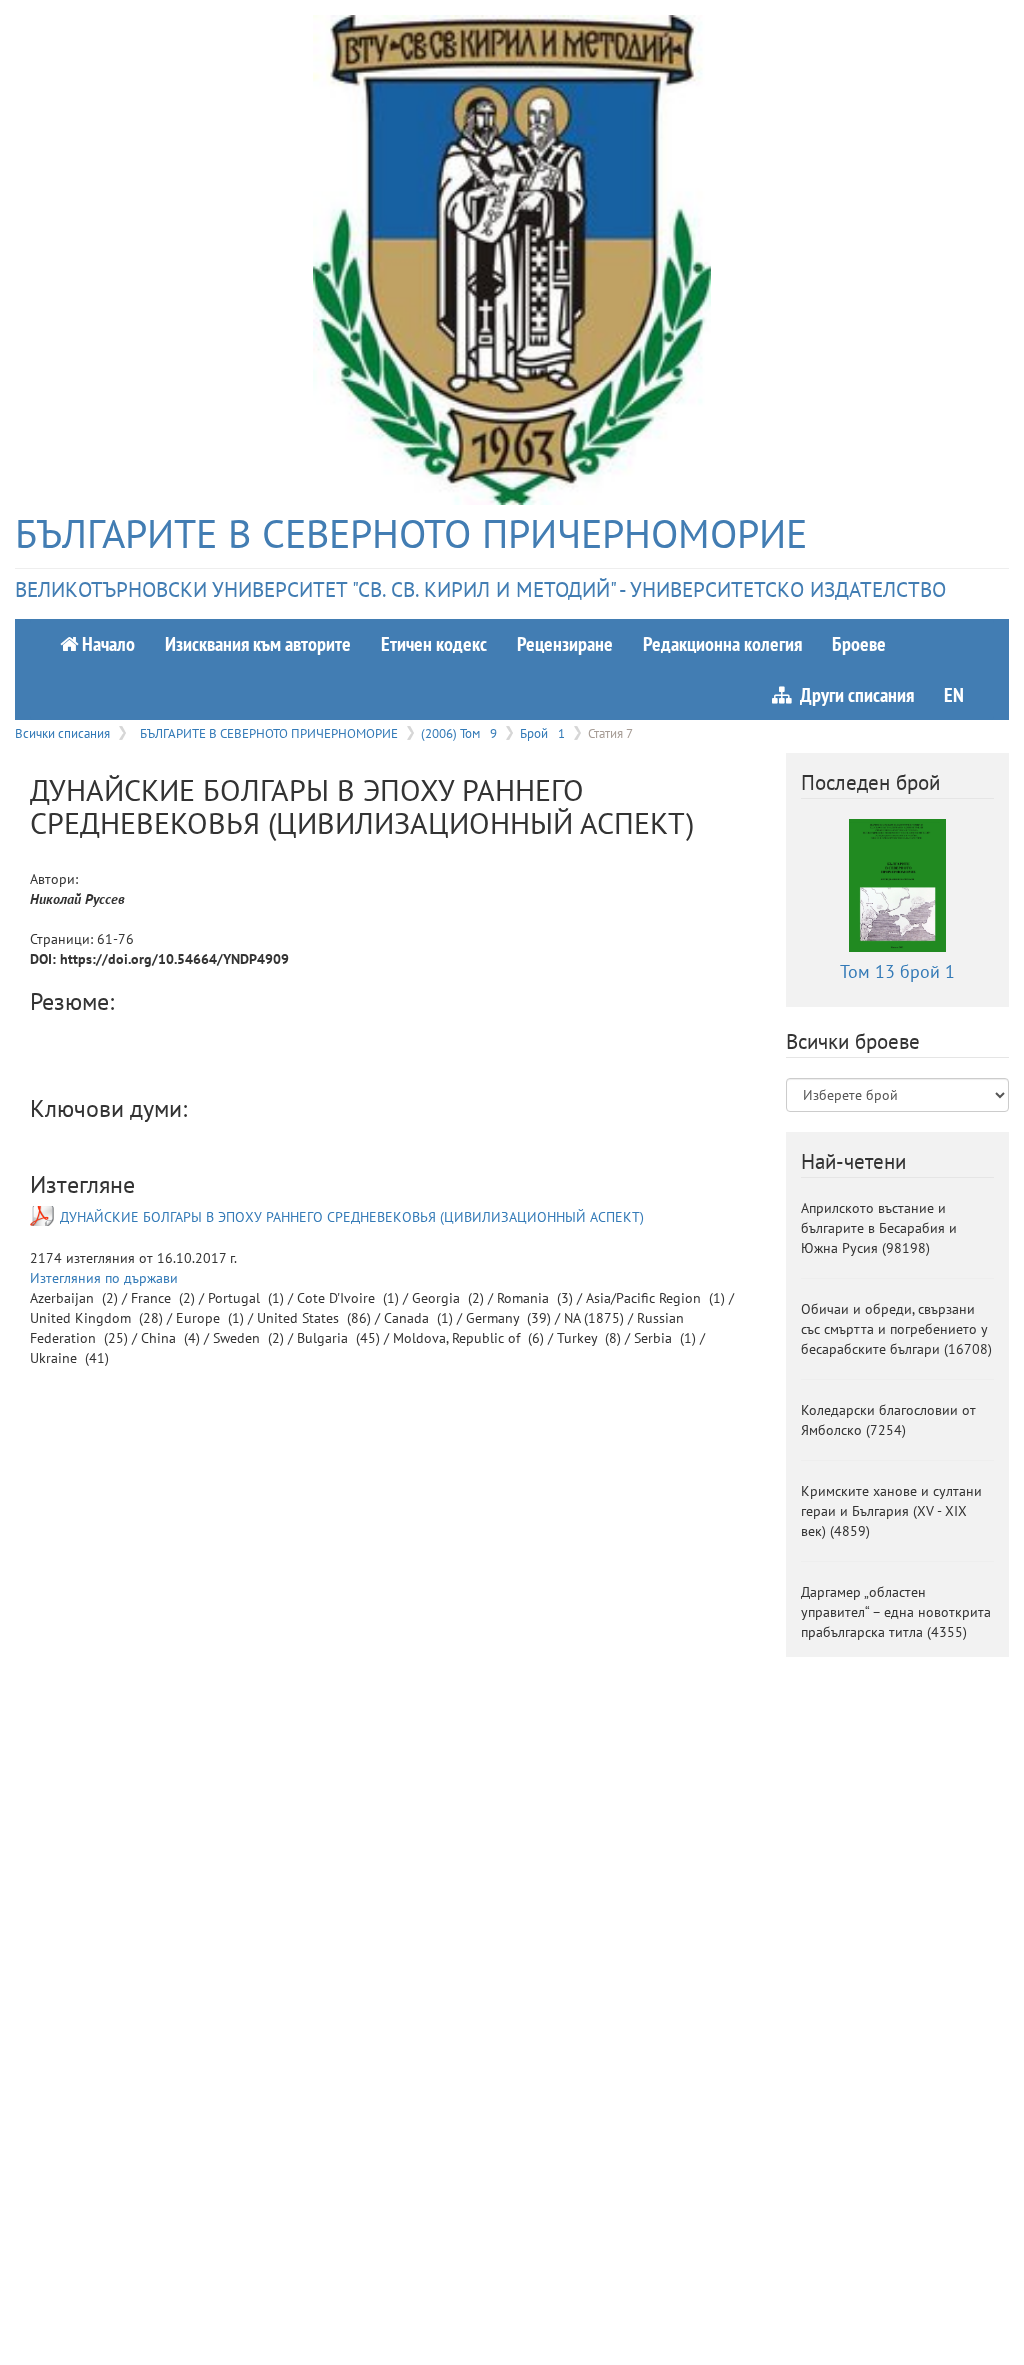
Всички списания (62, 733)
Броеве (859, 643)
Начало (106, 643)
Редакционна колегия (722, 643)
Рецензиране (565, 643)
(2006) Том (459, 733)
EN (954, 694)
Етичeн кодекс (434, 643)
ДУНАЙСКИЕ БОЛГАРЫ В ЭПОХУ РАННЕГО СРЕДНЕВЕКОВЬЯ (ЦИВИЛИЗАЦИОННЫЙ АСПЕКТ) (352, 1217)
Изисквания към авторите (258, 643)
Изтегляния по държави (104, 1278)
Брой (542, 733)
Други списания (853, 694)
